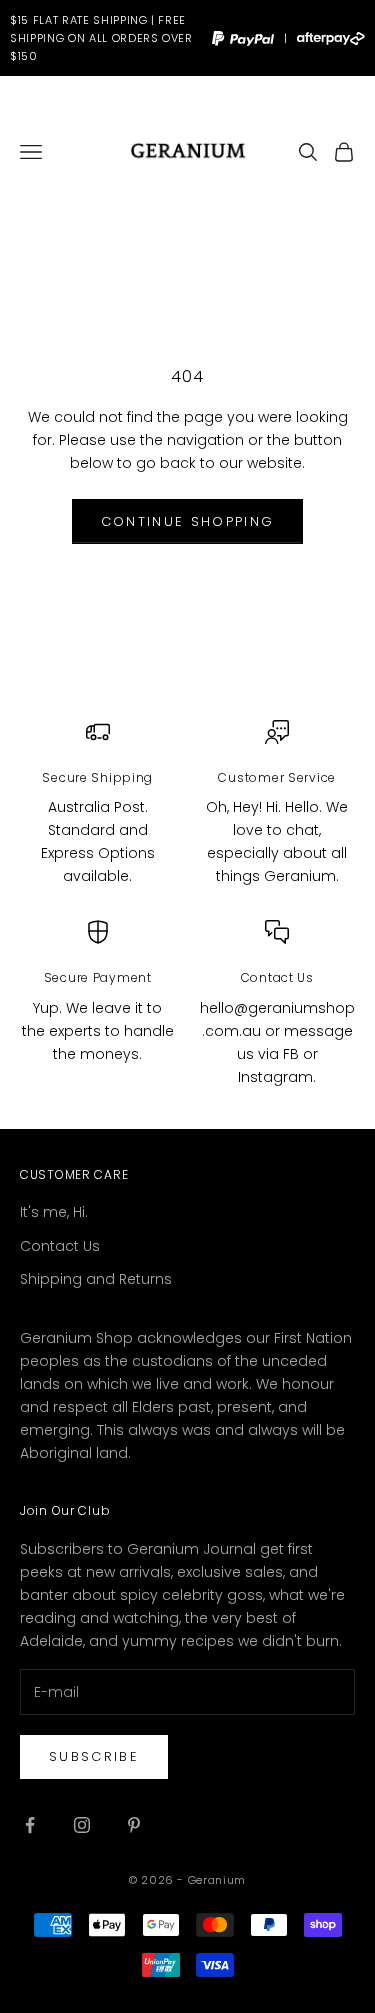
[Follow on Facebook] (30, 1825)
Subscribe (94, 1756)
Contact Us (60, 1246)
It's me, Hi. (54, 1212)
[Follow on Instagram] (82, 1825)
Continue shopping (188, 521)
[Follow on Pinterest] (134, 1825)
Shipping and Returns (96, 1279)
